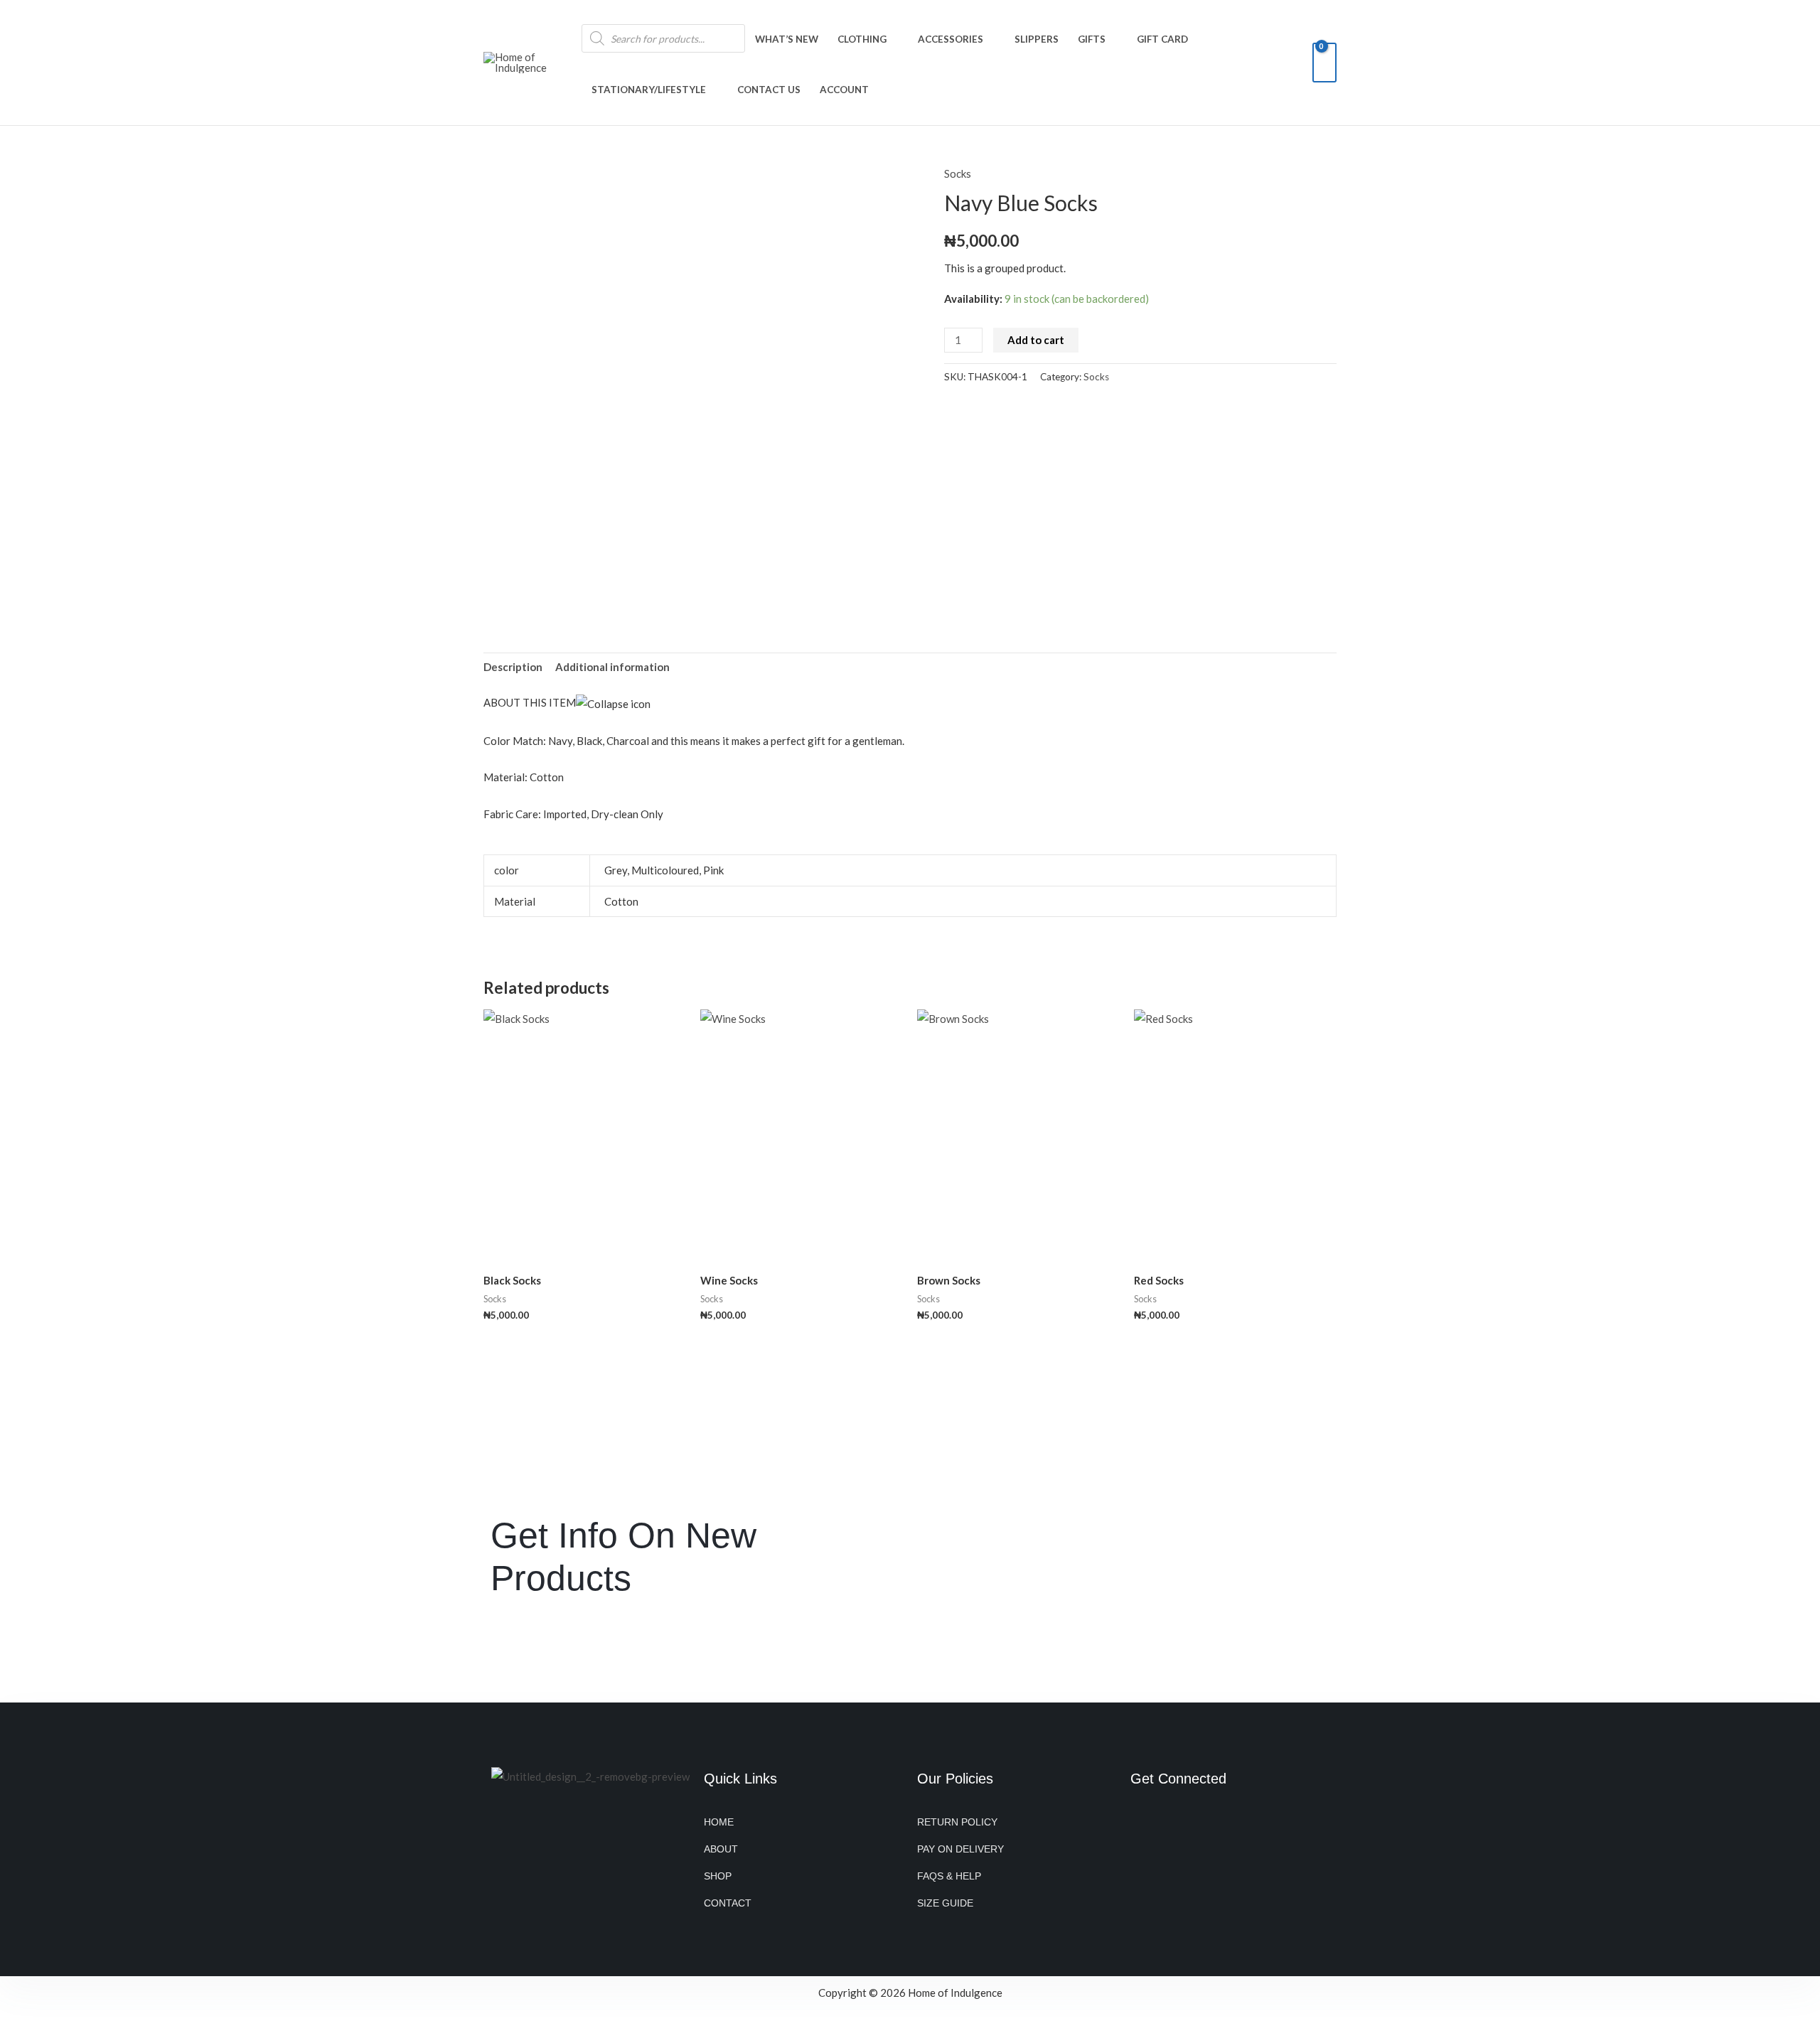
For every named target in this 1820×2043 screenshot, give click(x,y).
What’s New (787, 39)
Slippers (1037, 39)
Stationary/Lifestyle (649, 90)
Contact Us (769, 90)
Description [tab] (513, 667)
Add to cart (1036, 340)
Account (844, 90)
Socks (958, 173)
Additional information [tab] (612, 667)
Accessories (951, 39)
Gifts (1092, 39)
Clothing (862, 39)
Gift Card (1162, 39)
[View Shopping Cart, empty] (1324, 63)
